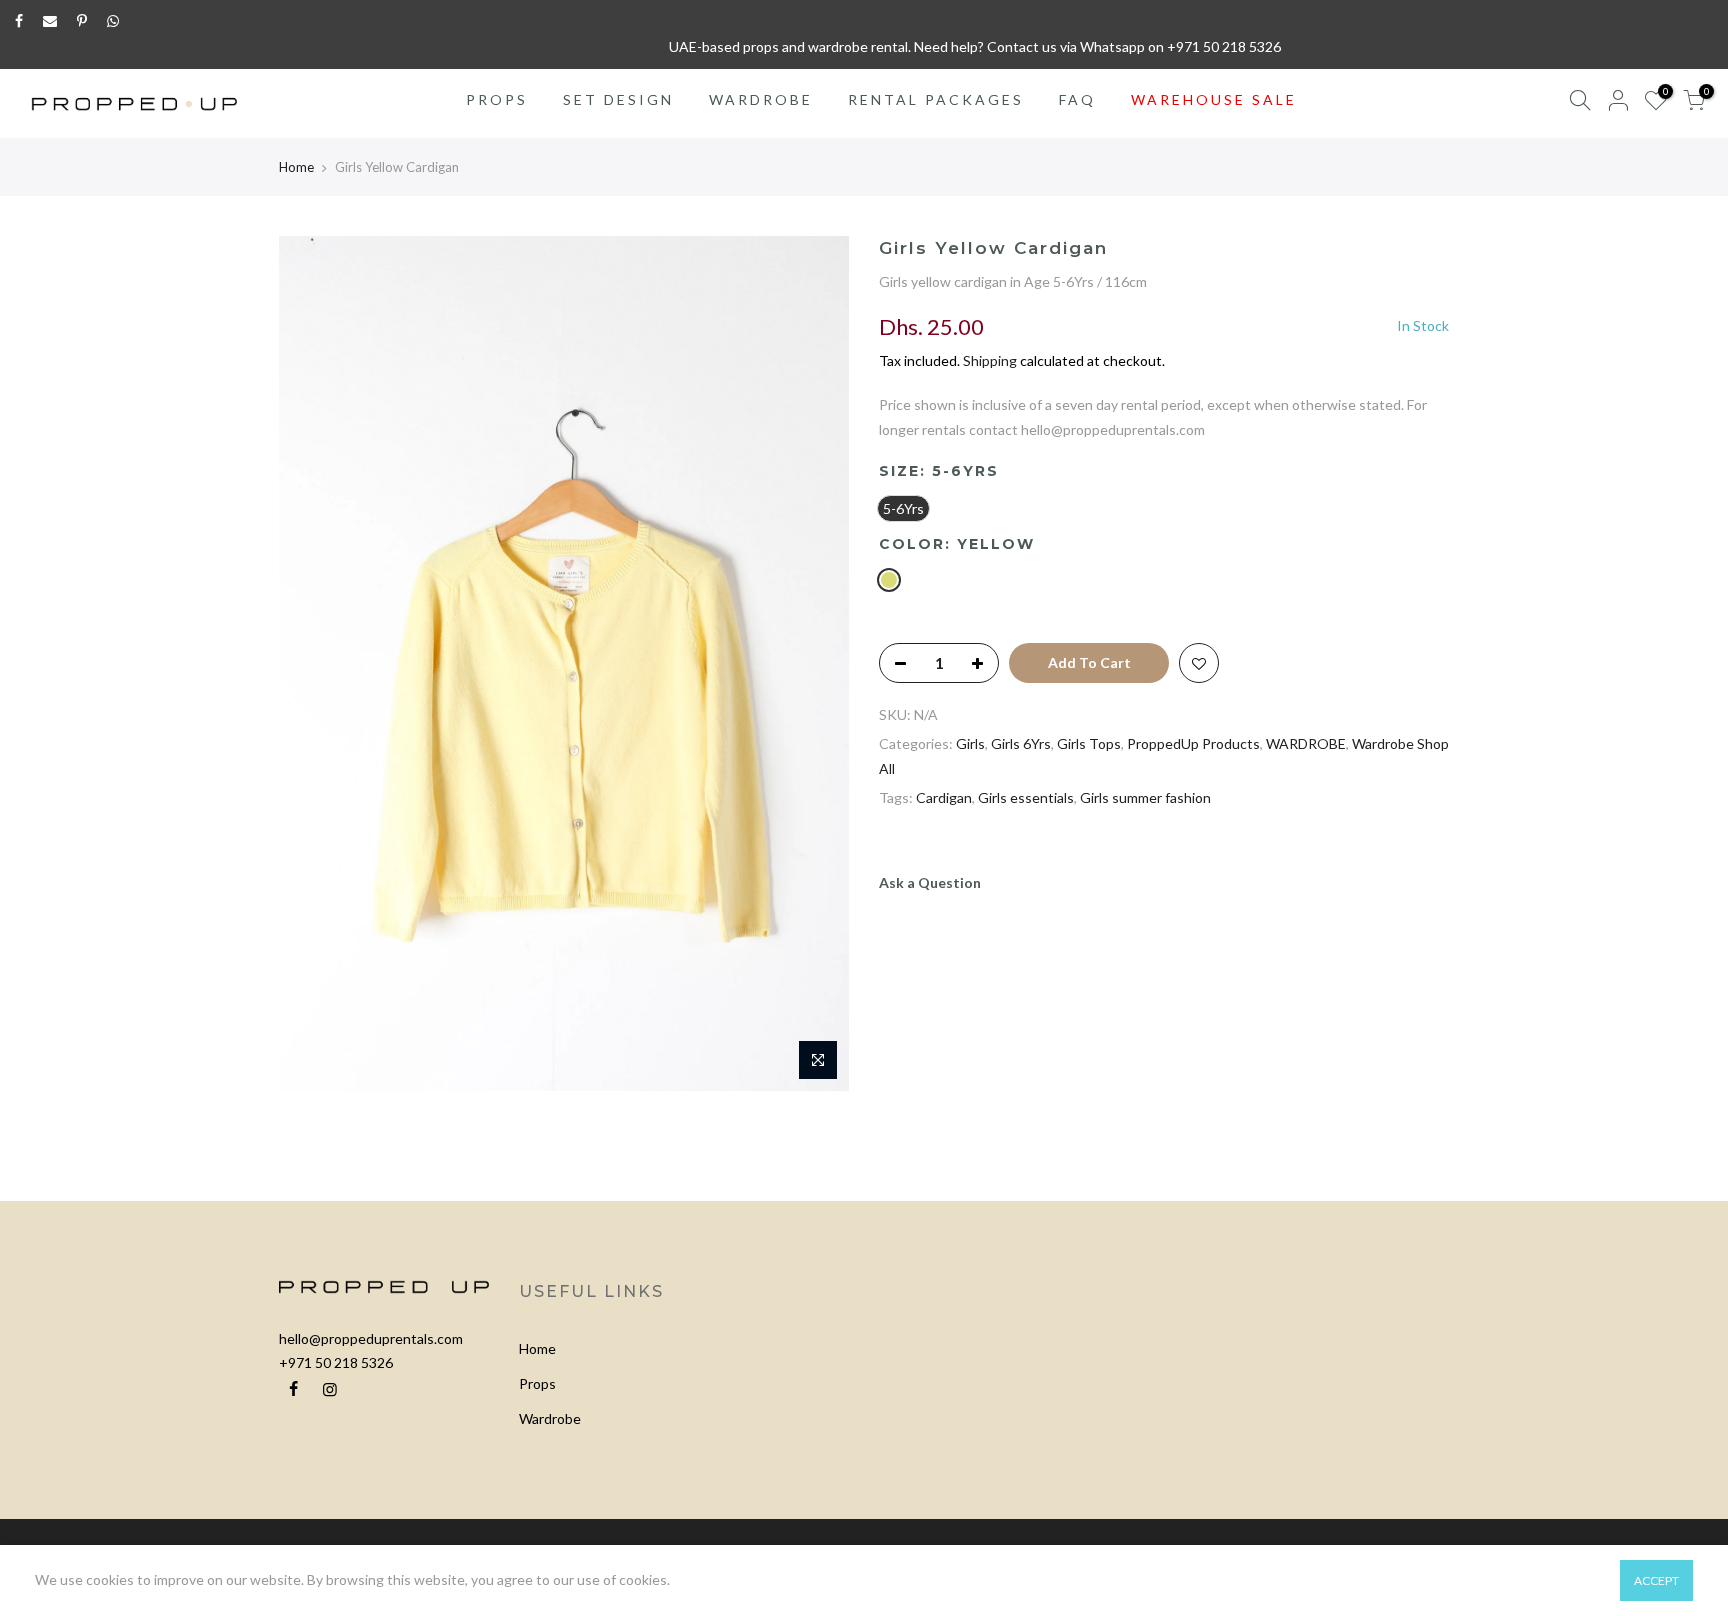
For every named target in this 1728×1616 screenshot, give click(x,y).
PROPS (497, 99)
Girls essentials (1026, 797)
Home (296, 167)
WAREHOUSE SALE (1214, 99)
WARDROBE (761, 99)
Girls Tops (1089, 743)
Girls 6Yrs (1021, 743)
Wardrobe (550, 1418)
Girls (970, 743)
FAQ (1077, 99)
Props (537, 1383)
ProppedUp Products (1193, 743)
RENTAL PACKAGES (936, 99)
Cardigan (944, 797)
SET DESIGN (618, 99)
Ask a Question (930, 882)
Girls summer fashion (1145, 797)
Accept (1656, 1580)
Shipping (990, 360)
